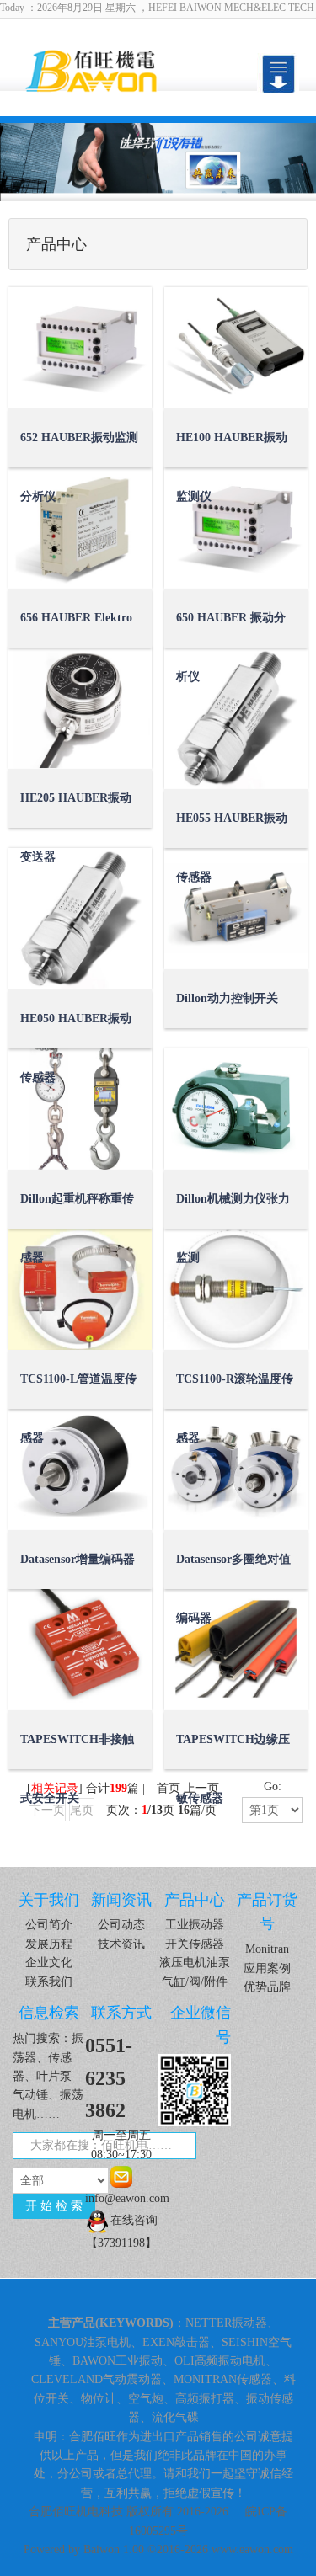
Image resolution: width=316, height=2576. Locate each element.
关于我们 (49, 1900)
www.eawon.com (252, 2549)
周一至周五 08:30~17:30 (121, 2144)
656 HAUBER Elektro (76, 618)
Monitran (267, 1949)
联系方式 (121, 2013)
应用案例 (267, 1968)
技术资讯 (121, 1944)
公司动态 (121, 1925)
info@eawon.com (121, 2198)
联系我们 (49, 1982)
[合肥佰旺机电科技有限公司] (114, 69)
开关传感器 (195, 1944)
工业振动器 (195, 1925)
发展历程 (49, 1944)
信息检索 (49, 2013)
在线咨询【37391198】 (122, 2232)
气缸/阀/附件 (195, 1982)
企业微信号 (201, 2025)
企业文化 (49, 1963)
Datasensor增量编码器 (78, 1559)
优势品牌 (267, 1987)
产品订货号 (267, 1912)
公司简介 (49, 1925)
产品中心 (195, 1900)
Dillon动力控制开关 (227, 998)
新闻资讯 (121, 1900)
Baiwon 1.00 (114, 2549)
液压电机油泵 (195, 1963)
